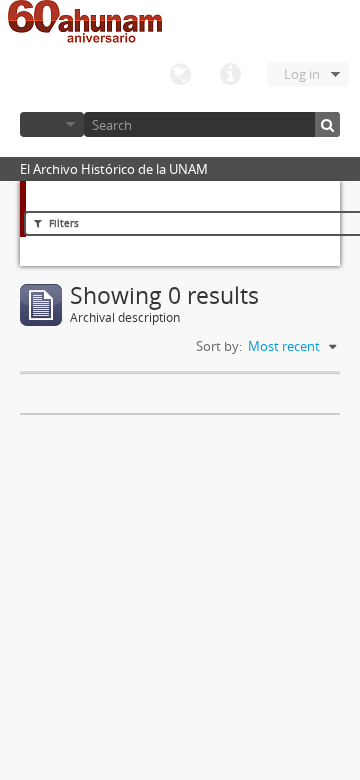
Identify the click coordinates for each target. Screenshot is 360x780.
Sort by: (219, 346)
